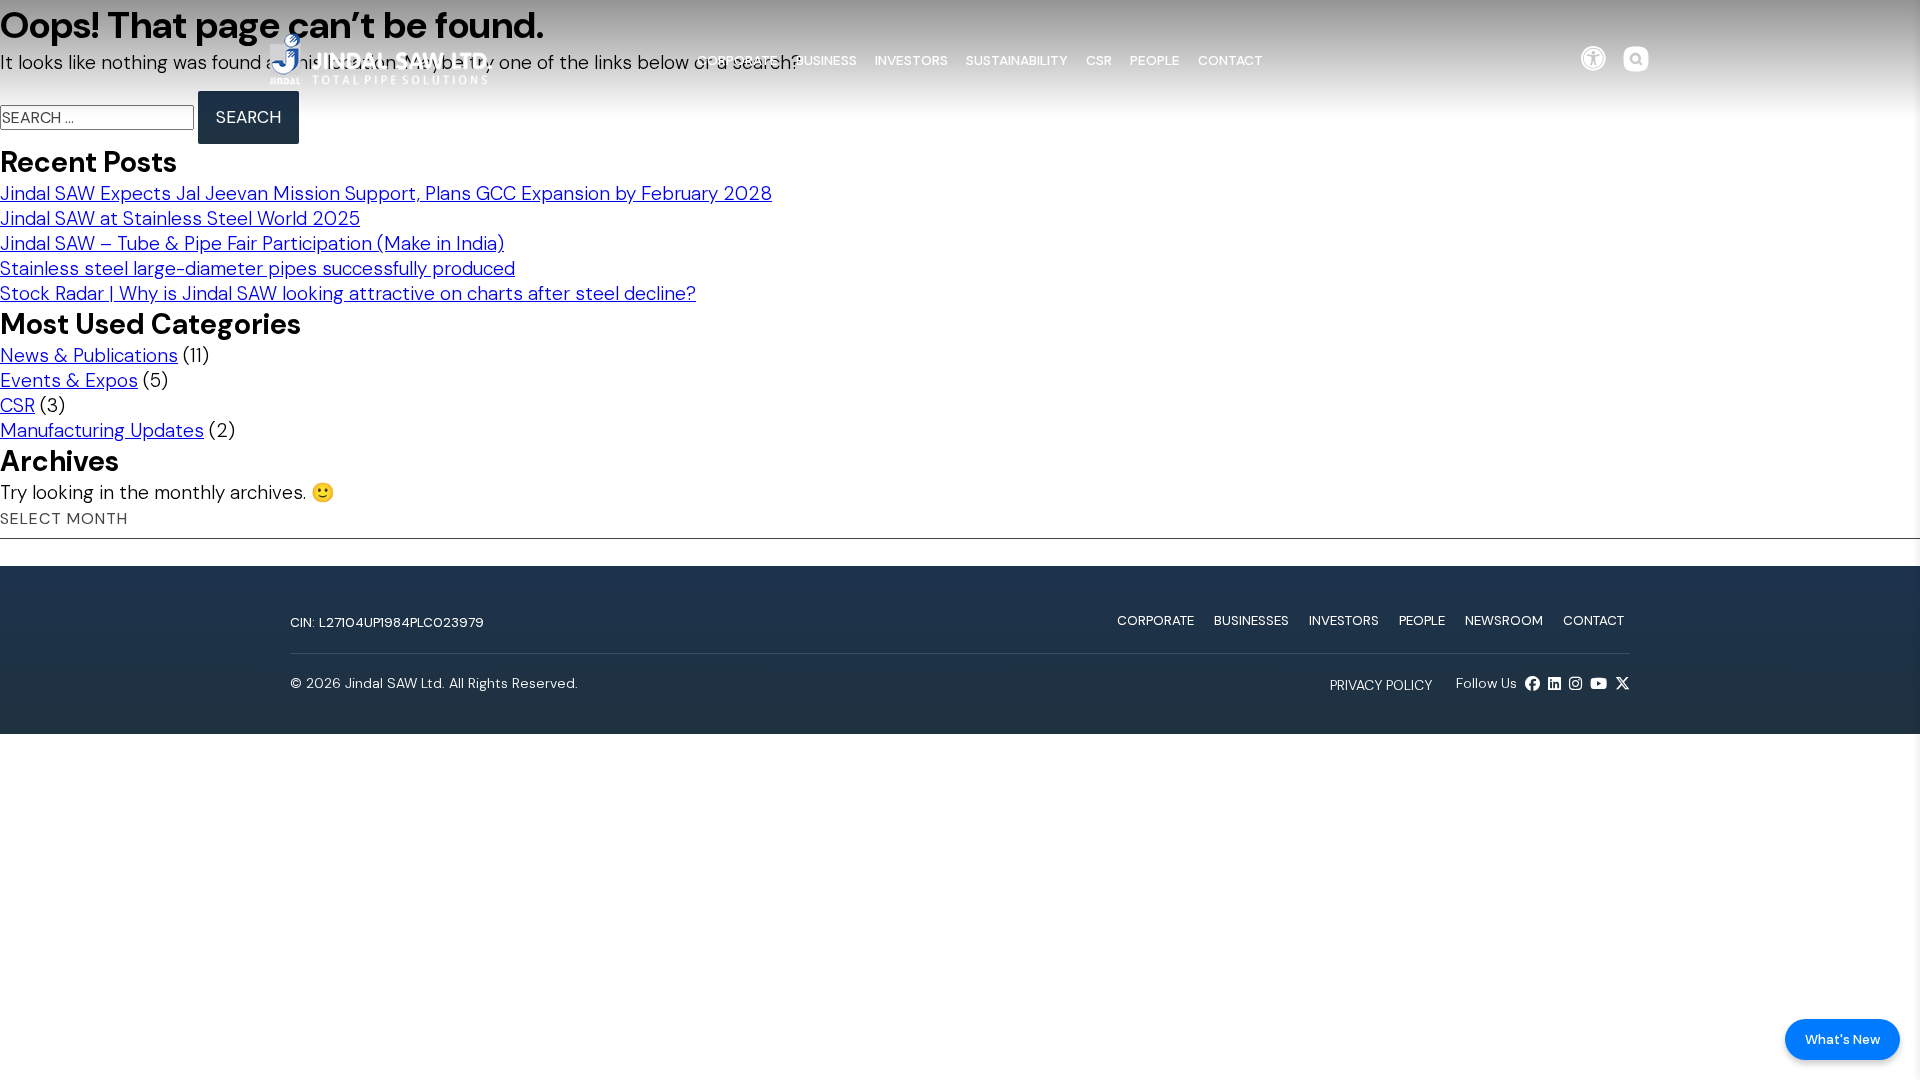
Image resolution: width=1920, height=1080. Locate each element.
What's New (1842, 1039)
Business (826, 60)
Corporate (737, 60)
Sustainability (1017, 60)
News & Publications (89, 355)
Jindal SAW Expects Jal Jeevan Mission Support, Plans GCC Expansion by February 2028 (386, 193)
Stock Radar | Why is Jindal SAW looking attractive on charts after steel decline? (348, 293)
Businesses (1251, 620)
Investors (911, 60)
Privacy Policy (1381, 685)
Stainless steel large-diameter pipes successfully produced (257, 268)
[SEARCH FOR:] (99, 117)
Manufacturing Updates (102, 430)
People (1155, 60)
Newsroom (1504, 620)
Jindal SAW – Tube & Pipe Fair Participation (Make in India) (252, 243)
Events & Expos (69, 380)
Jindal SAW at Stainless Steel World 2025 (180, 218)
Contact (1230, 60)
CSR (1099, 60)
